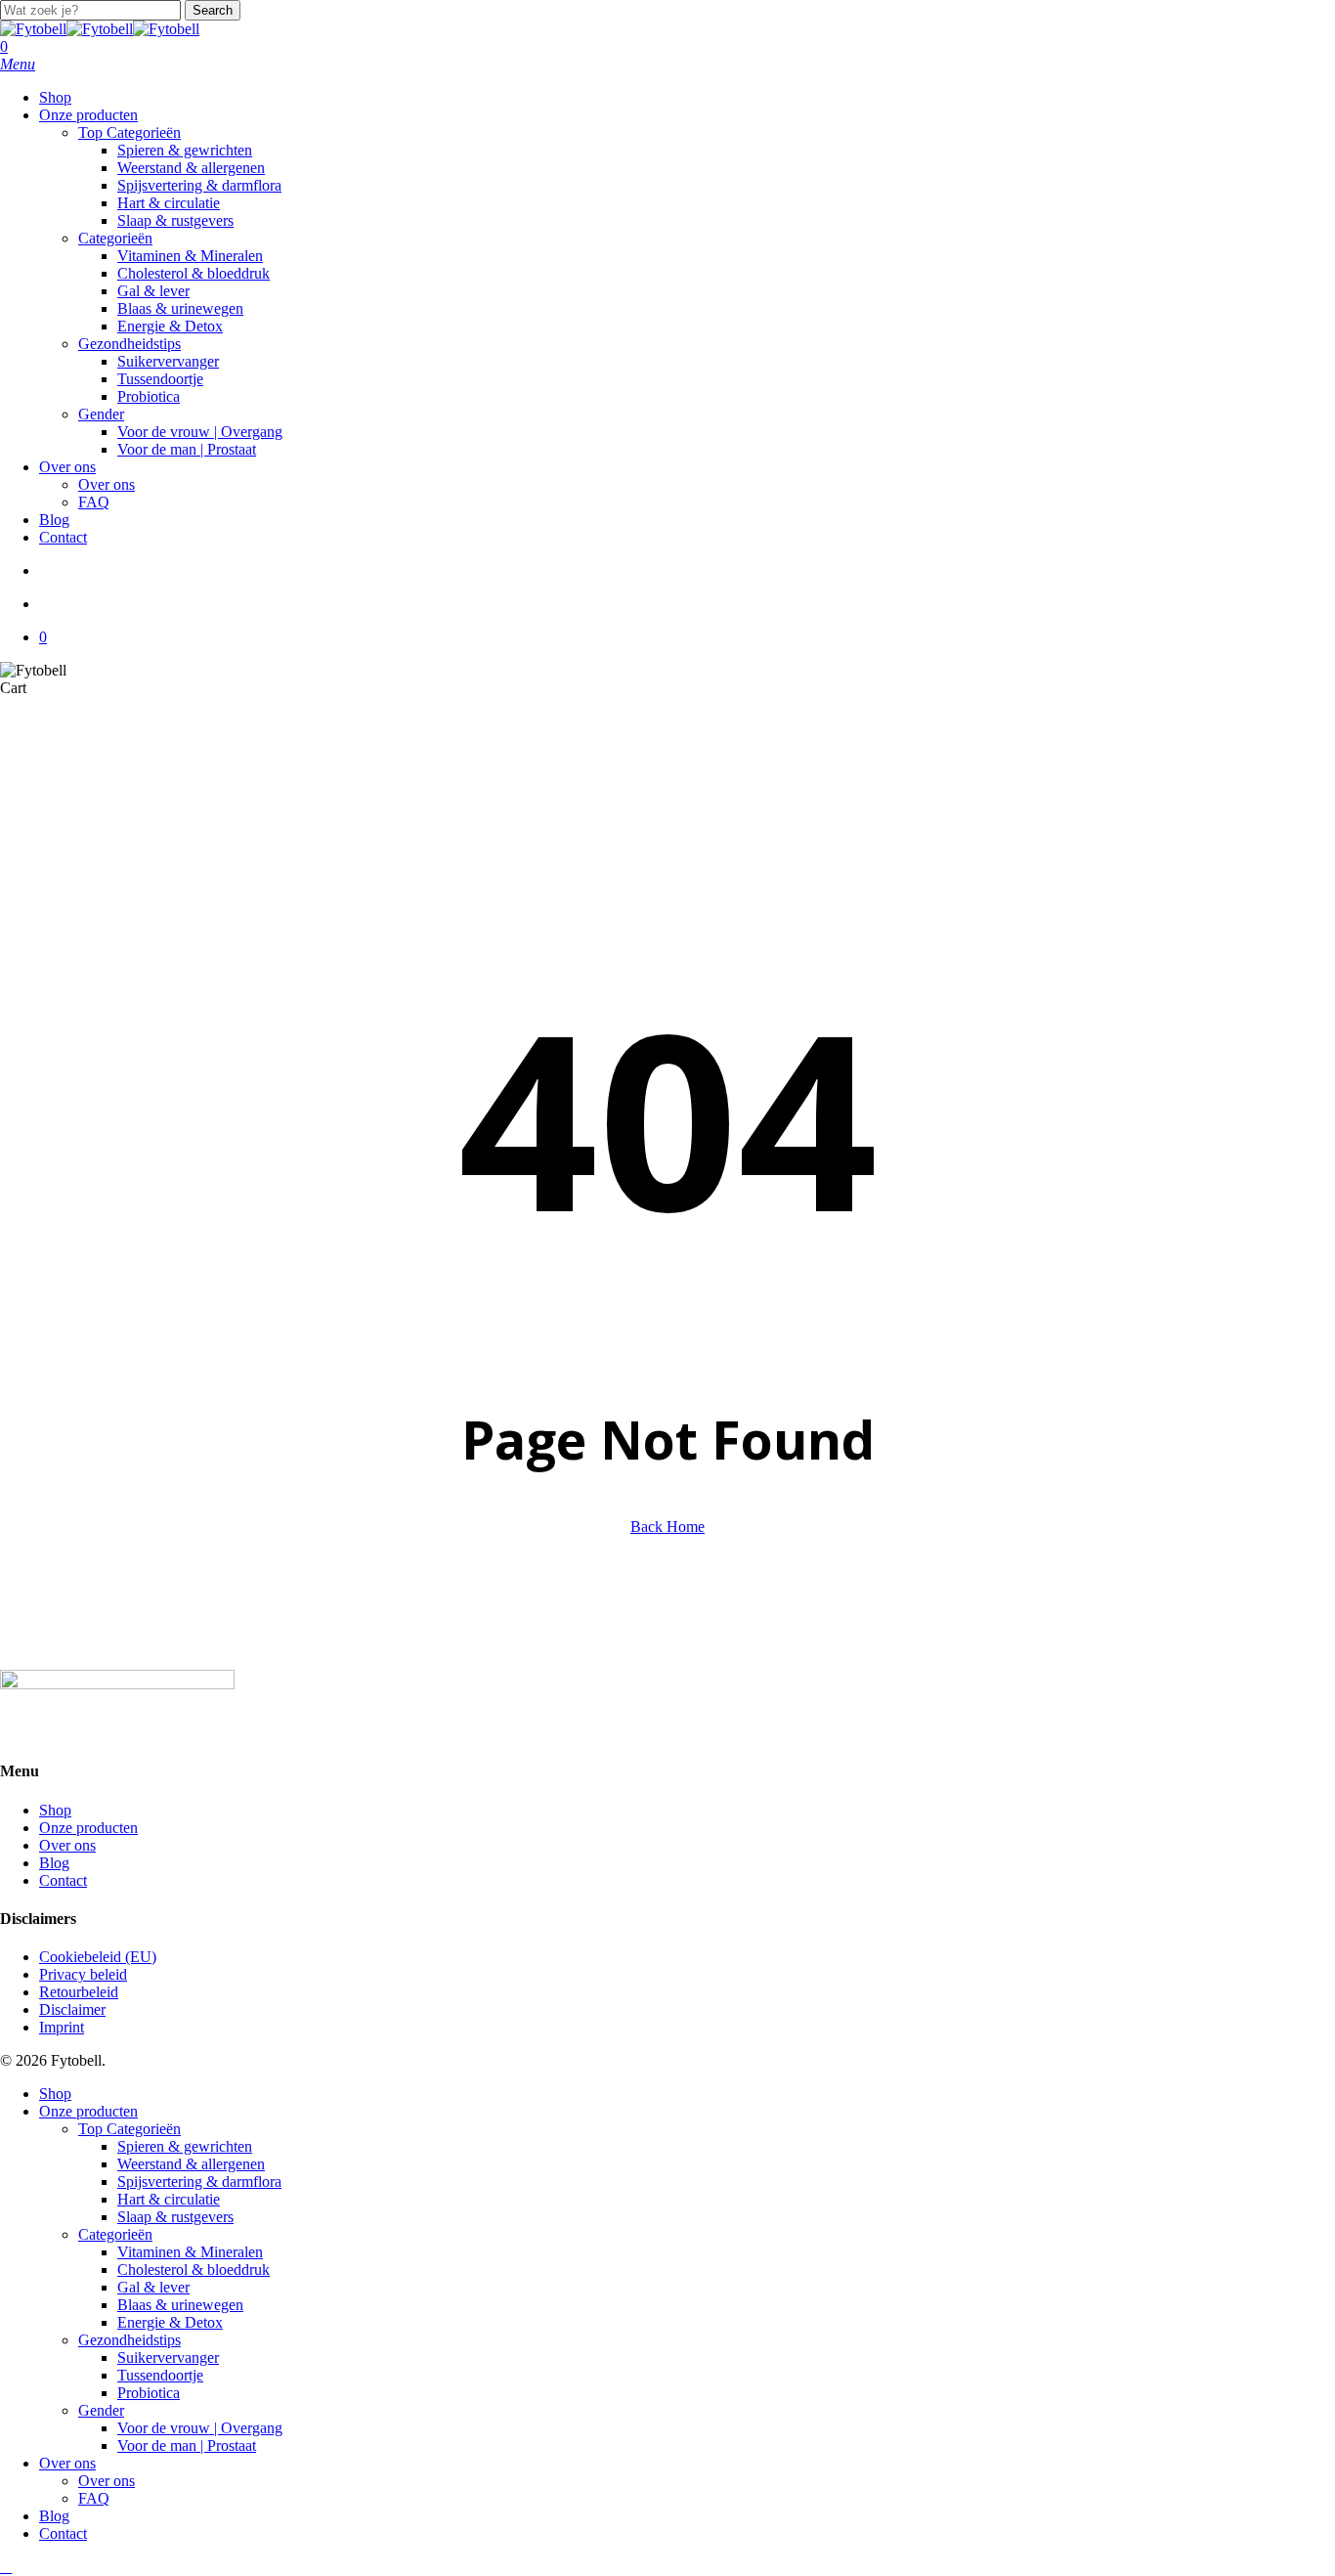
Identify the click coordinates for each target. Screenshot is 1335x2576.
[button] (18, 64)
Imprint (62, 2027)
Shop (55, 1810)
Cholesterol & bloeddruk (194, 2270)
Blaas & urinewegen (180, 2305)
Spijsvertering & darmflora (199, 2182)
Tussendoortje (160, 2375)
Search (213, 10)
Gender (101, 2410)
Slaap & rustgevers (175, 2217)
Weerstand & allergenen (191, 2164)
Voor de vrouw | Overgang (200, 2428)
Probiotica (149, 2393)
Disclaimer (72, 2009)
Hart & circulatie (169, 2199)
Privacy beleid (83, 1974)
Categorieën (115, 2234)
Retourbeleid (79, 1992)
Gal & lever (153, 2287)
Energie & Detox (170, 2322)
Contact (63, 1880)
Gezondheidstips (129, 2340)
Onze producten (88, 1828)
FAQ (94, 2498)
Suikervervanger (168, 2358)
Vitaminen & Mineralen (190, 2252)
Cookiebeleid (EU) (98, 1957)
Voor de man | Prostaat (187, 2445)
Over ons (67, 1845)
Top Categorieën (129, 2129)
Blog (54, 1863)
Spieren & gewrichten (185, 2146)
